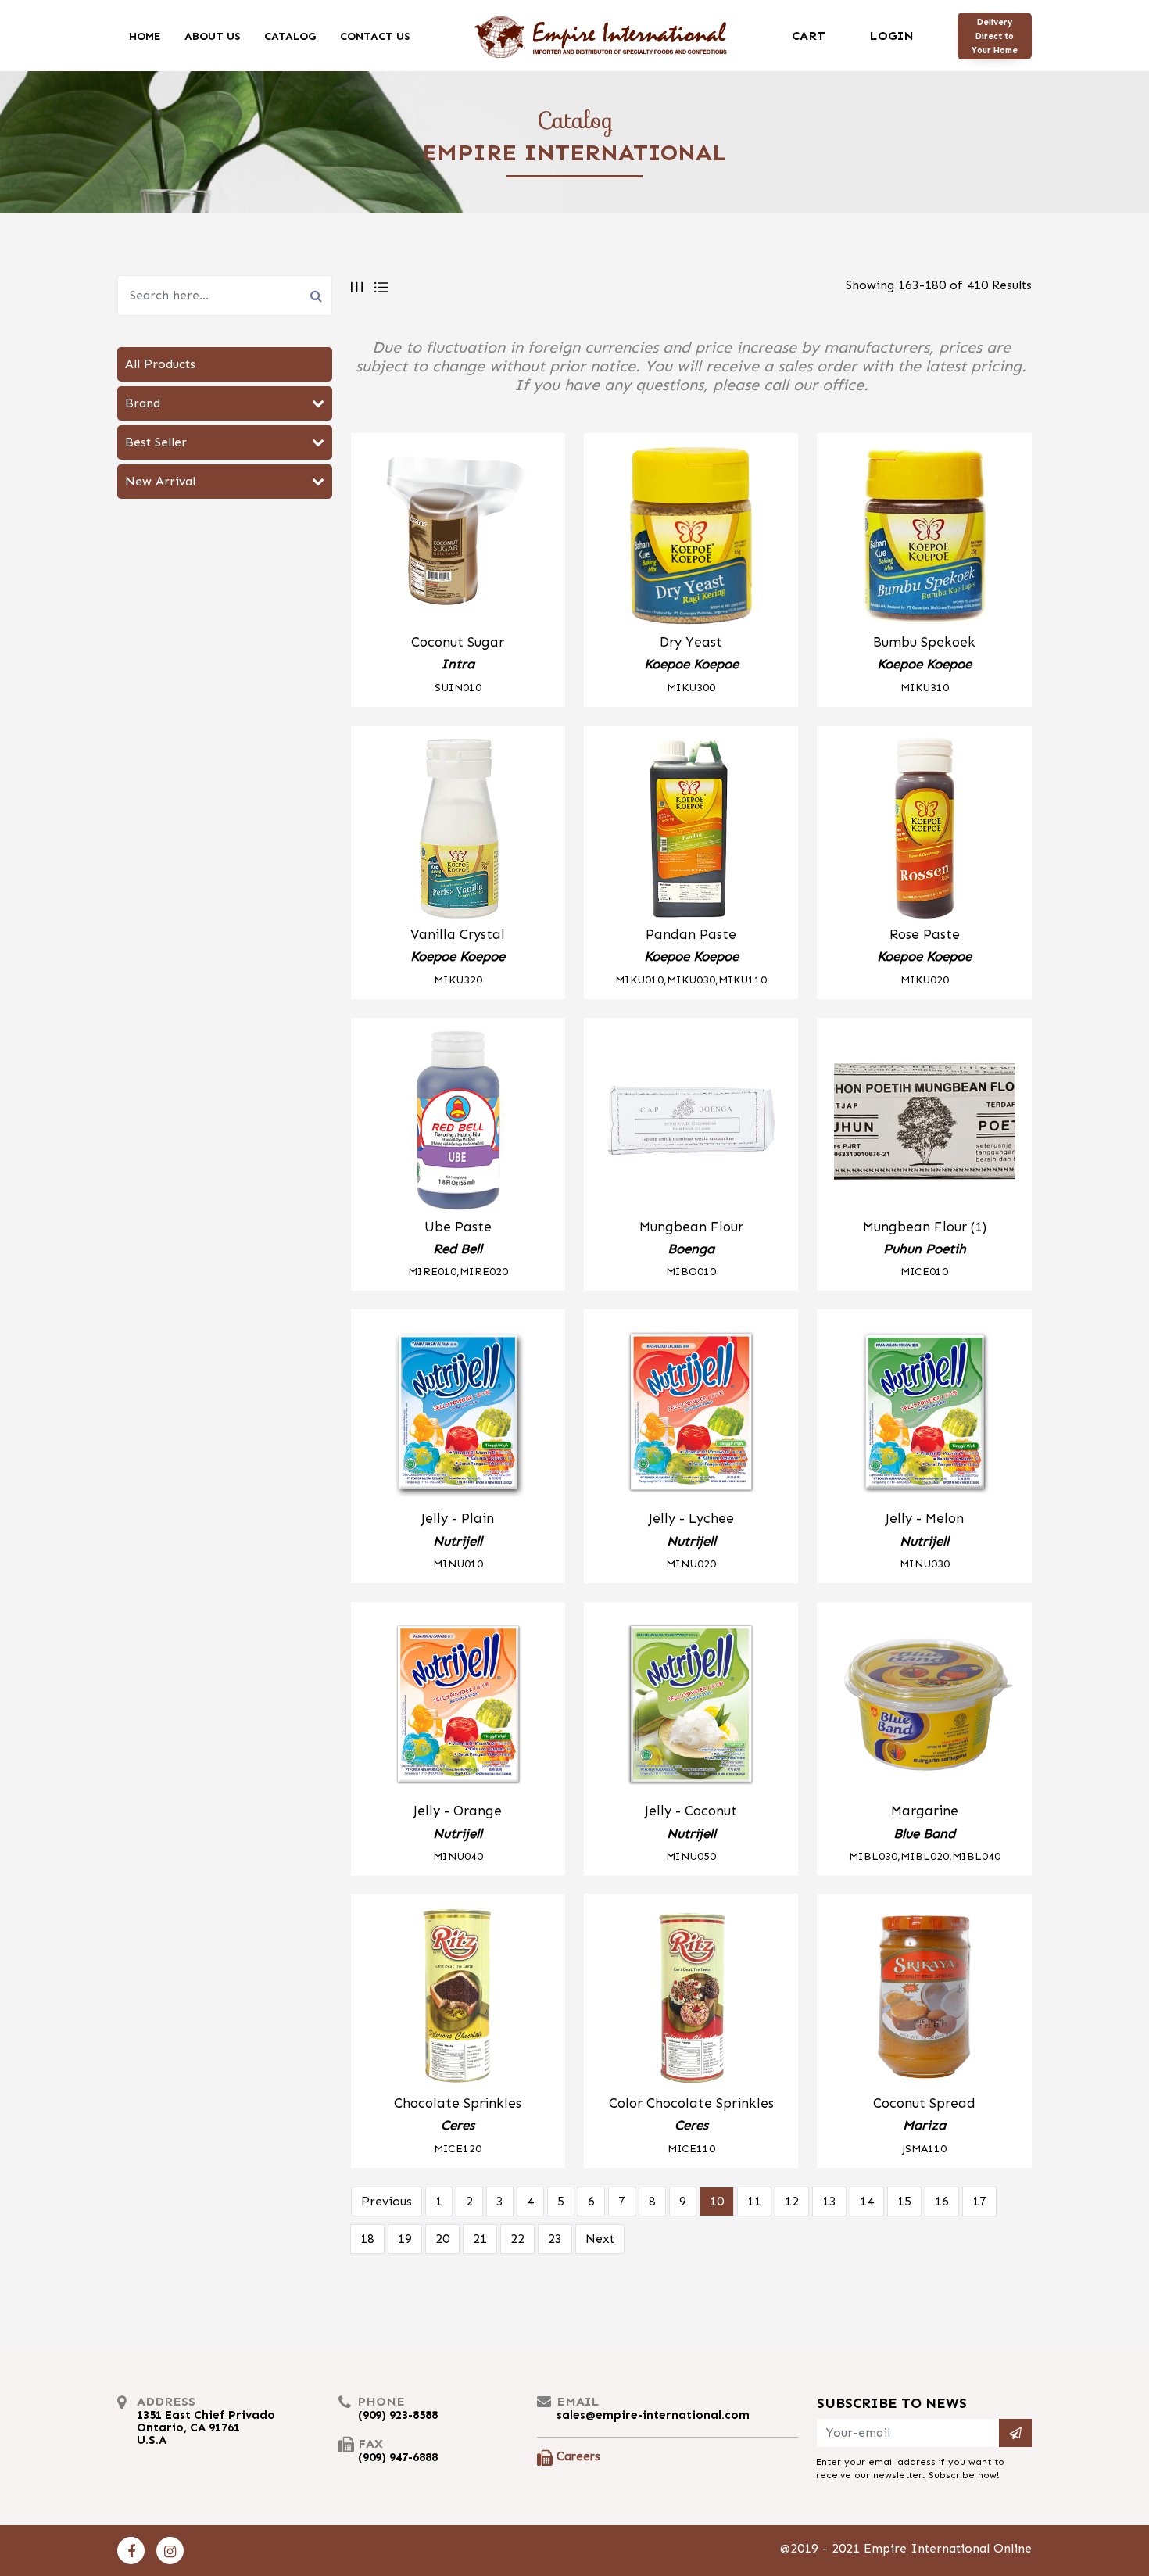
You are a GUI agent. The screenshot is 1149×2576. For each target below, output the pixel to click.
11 (754, 2201)
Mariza (924, 2125)
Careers (578, 2456)
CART (809, 36)
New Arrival (160, 481)
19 (405, 2239)
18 (367, 2239)
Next (600, 2239)
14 (867, 2201)
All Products (160, 364)
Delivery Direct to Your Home (995, 36)
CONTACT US (375, 36)
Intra (458, 664)
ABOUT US (213, 36)
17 (979, 2201)
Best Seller (156, 442)
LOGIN (891, 36)
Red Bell (458, 1249)
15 (904, 2201)
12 (792, 2201)
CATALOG (290, 36)
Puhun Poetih (925, 1249)
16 (942, 2201)
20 (442, 2239)
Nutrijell (458, 1541)
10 (717, 2201)
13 (829, 2201)
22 (517, 2239)
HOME (145, 36)
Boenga (691, 1249)
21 (480, 2239)
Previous (387, 2201)
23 (555, 2239)
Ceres (458, 2125)
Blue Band (924, 1833)
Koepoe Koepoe (691, 664)
